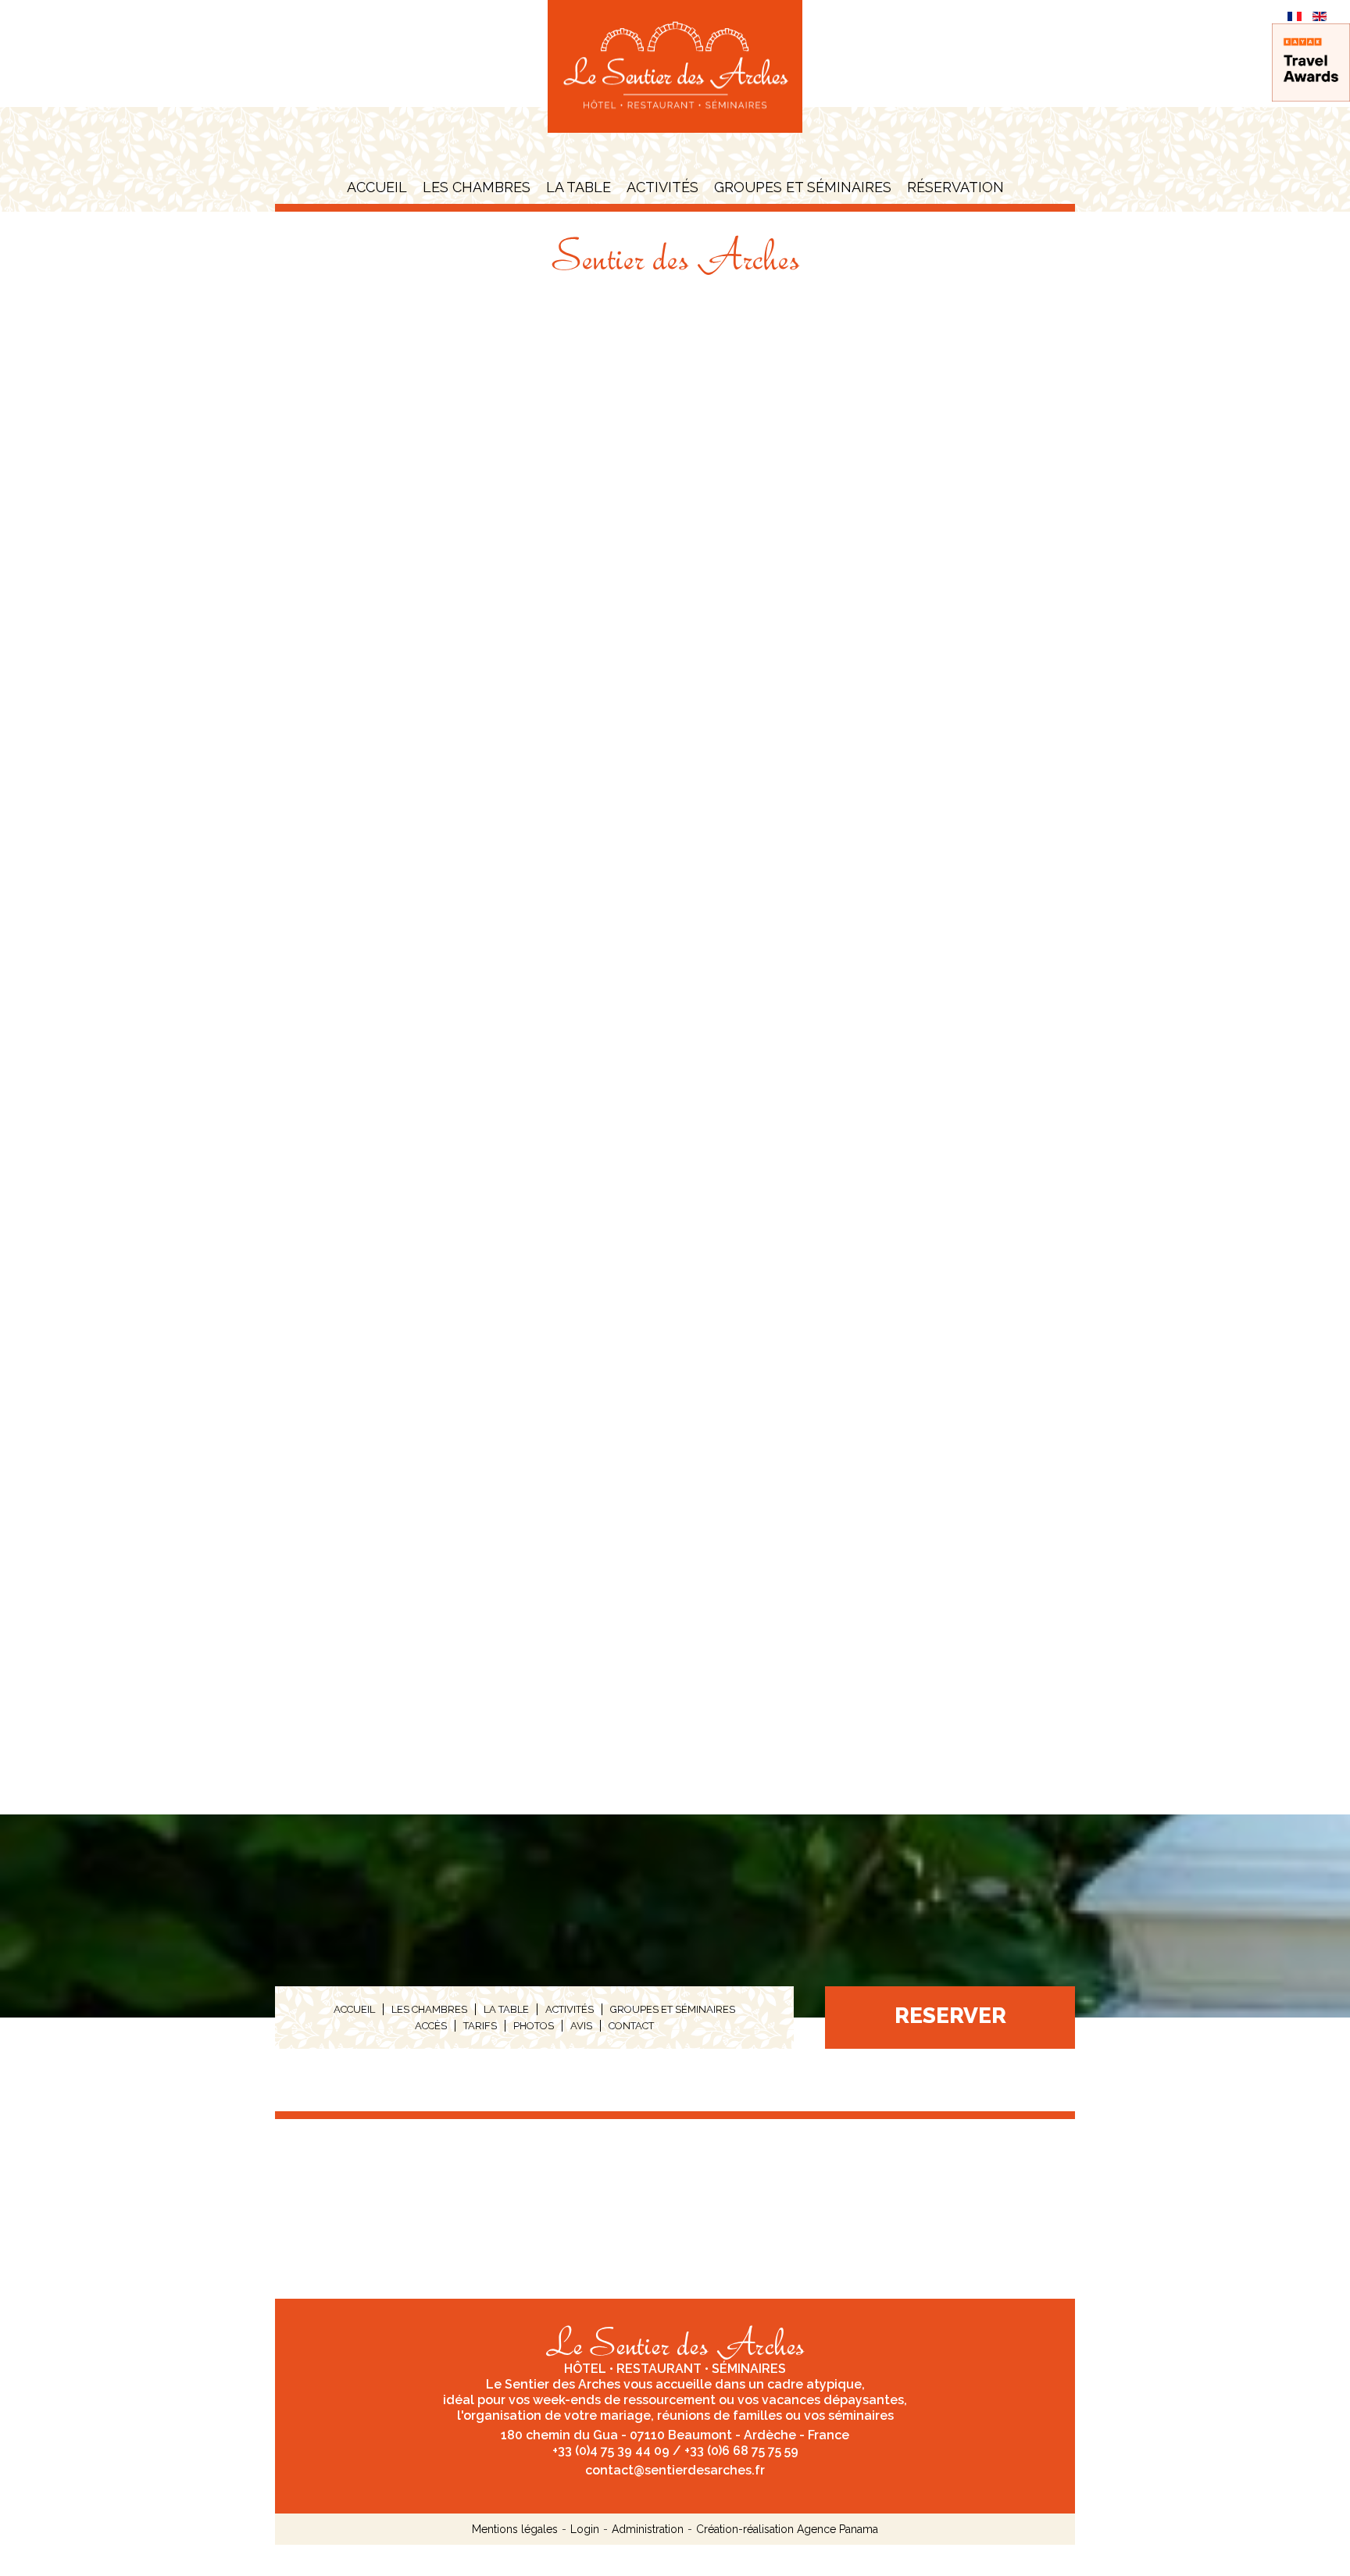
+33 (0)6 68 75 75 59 (741, 2451)
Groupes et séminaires (803, 187)
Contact (631, 2026)
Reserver (950, 2016)
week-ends (567, 2400)
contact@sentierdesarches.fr (675, 2470)
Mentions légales (515, 2529)
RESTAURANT (659, 2369)
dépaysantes (864, 2400)
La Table (579, 187)
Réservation (955, 187)
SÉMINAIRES (749, 2369)
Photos (534, 2026)
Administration (648, 2529)
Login (585, 2529)
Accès (431, 2026)
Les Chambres (477, 187)
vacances (791, 2400)
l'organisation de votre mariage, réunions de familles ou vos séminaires (675, 2415)
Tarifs (480, 2026)
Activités (662, 187)
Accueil (377, 187)
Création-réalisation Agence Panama (787, 2529)
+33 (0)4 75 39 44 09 (611, 2451)
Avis (581, 2026)
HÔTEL (585, 2369)
